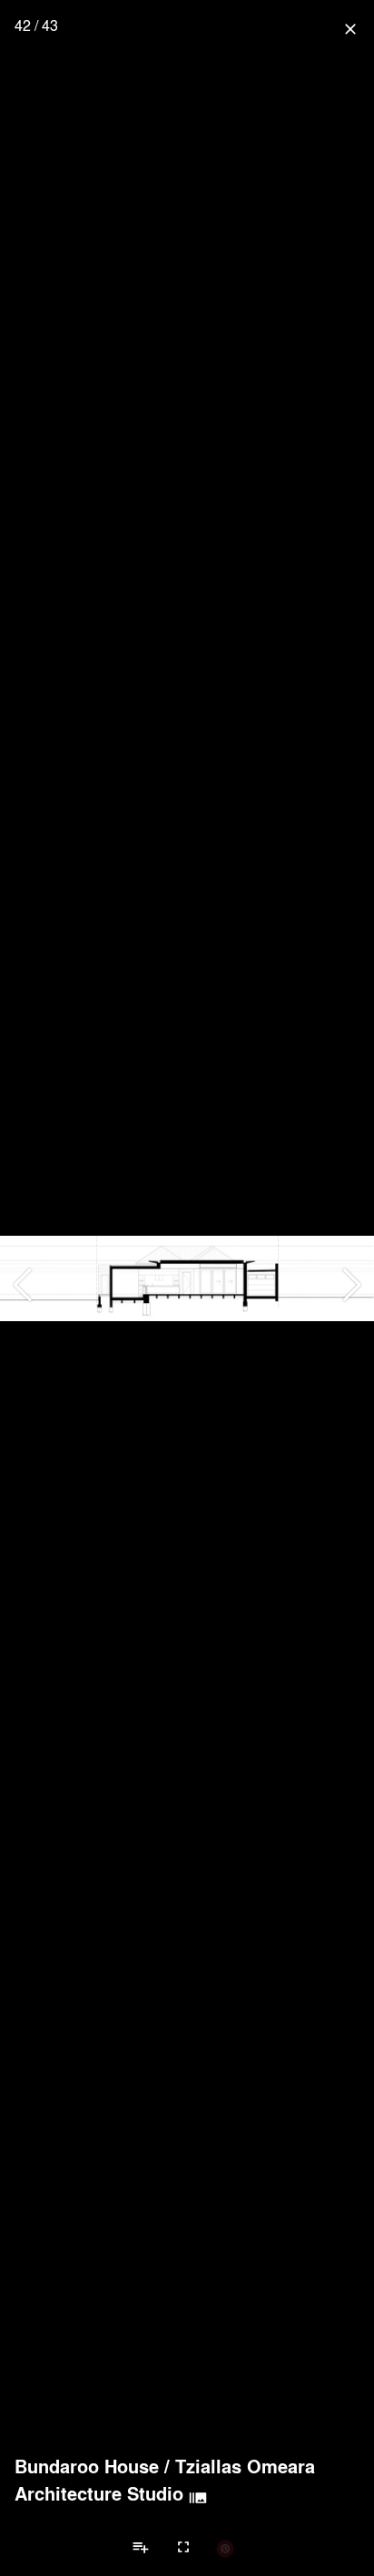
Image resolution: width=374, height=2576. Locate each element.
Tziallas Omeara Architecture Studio (165, 2480)
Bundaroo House (87, 2466)
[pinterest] (225, 2548)
